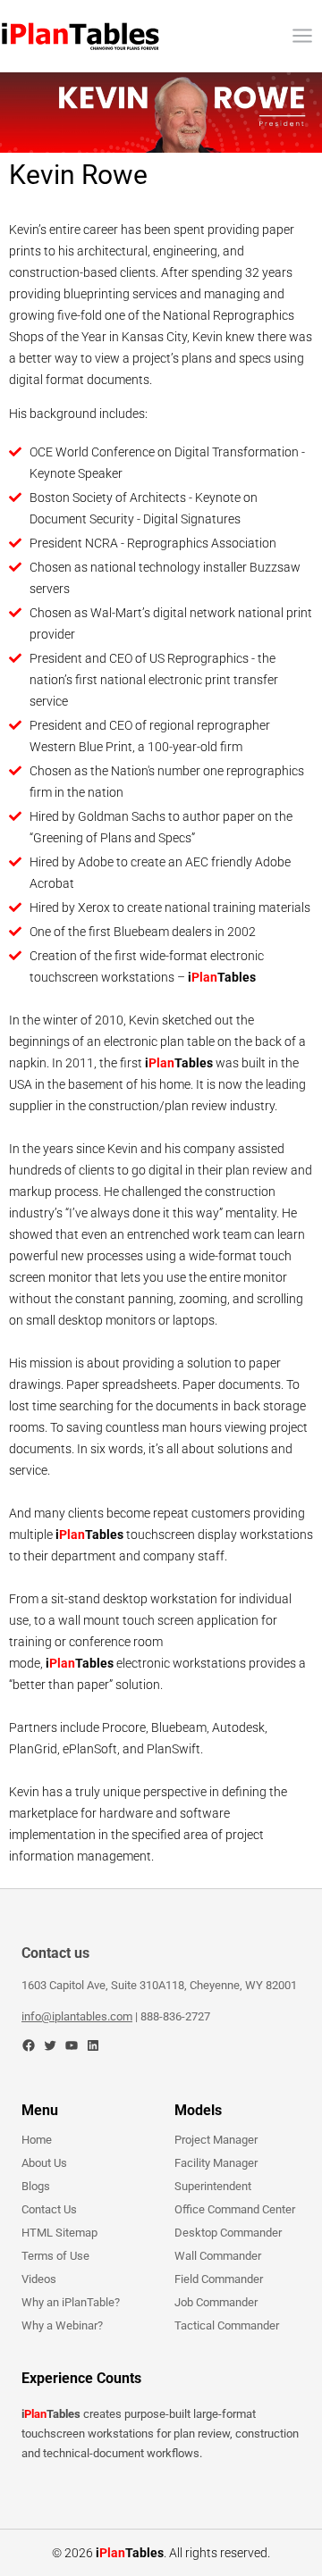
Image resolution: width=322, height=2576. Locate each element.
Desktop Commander (228, 2233)
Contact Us (49, 2209)
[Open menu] (302, 35)
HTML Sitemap (59, 2233)
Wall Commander (218, 2256)
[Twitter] (50, 2045)
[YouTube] (72, 2045)
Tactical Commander (227, 2325)
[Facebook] (29, 2045)
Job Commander (216, 2302)
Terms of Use (55, 2256)
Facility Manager (216, 2163)
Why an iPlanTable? (71, 2302)
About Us (44, 2163)
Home (37, 2140)
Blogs (36, 2186)
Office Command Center (235, 2209)
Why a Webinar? (62, 2325)
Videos (39, 2279)
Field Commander (219, 2279)
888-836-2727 (175, 2016)
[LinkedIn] (93, 2045)
